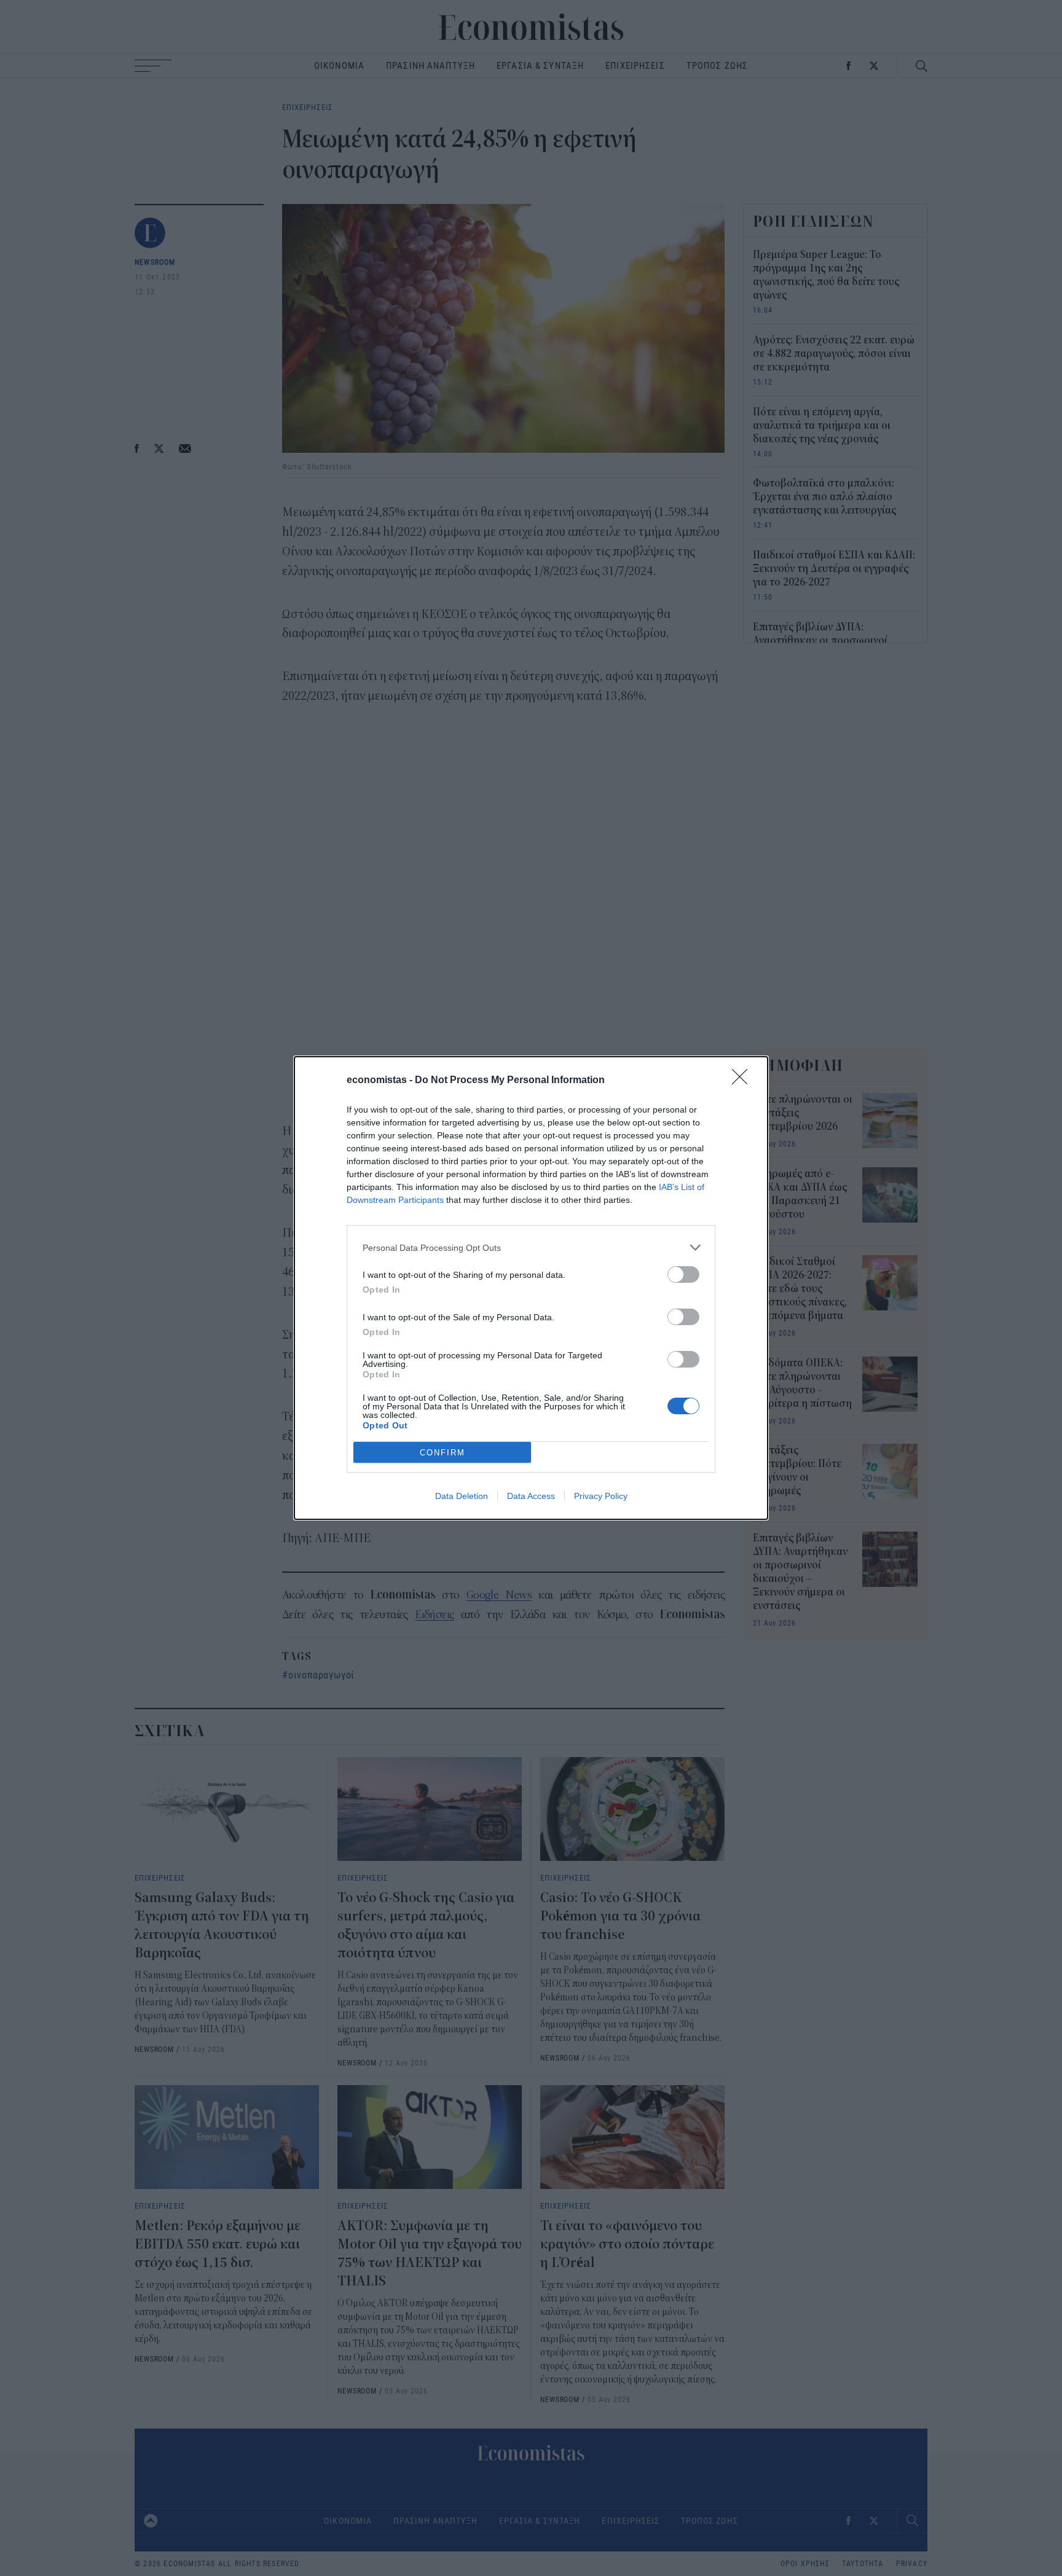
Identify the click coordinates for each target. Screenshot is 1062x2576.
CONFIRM (442, 1453)
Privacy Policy (601, 1496)
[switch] (683, 1274)
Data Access (531, 1496)
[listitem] (531, 1247)
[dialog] (531, 1288)
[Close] (744, 1081)
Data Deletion (462, 1496)
